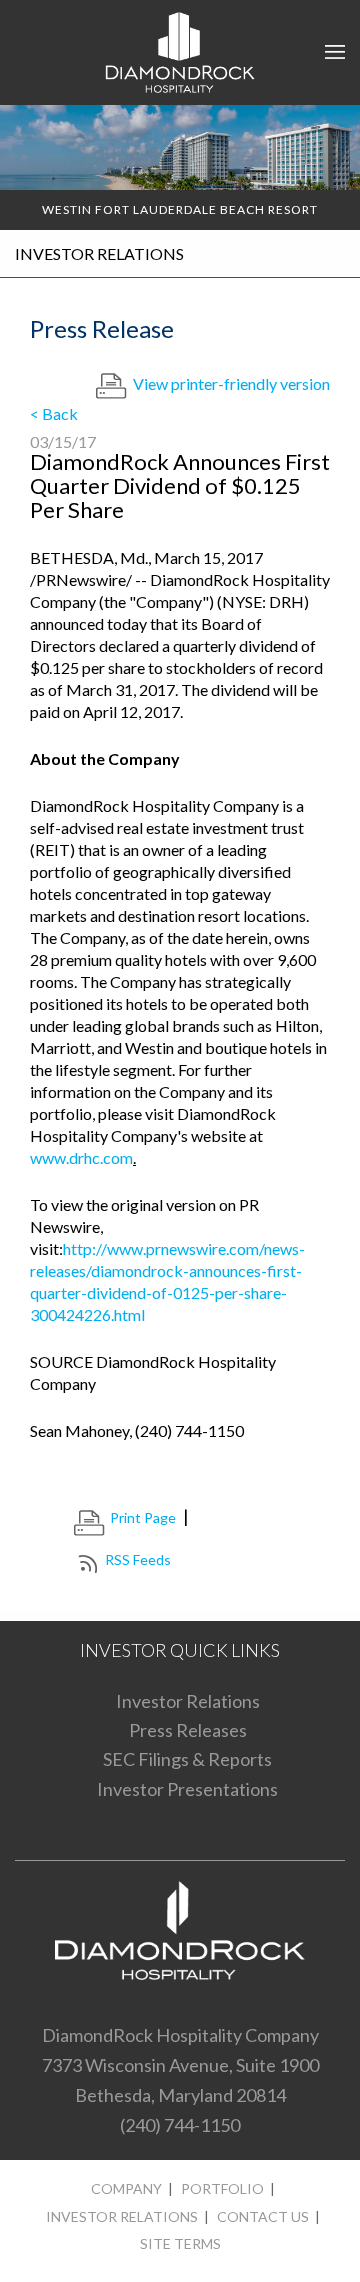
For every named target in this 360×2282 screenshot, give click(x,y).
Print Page (143, 1517)
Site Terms (180, 2243)
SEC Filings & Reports (187, 1759)
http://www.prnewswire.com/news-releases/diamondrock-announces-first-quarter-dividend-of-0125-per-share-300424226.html (167, 1281)
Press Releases (188, 1730)
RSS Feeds (138, 1559)
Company (126, 2188)
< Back (54, 413)
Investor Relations (188, 1701)
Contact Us (263, 2216)
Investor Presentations (187, 1789)
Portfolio (222, 2188)
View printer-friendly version (231, 383)
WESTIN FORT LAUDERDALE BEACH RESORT (180, 209)
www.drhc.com (81, 1157)
